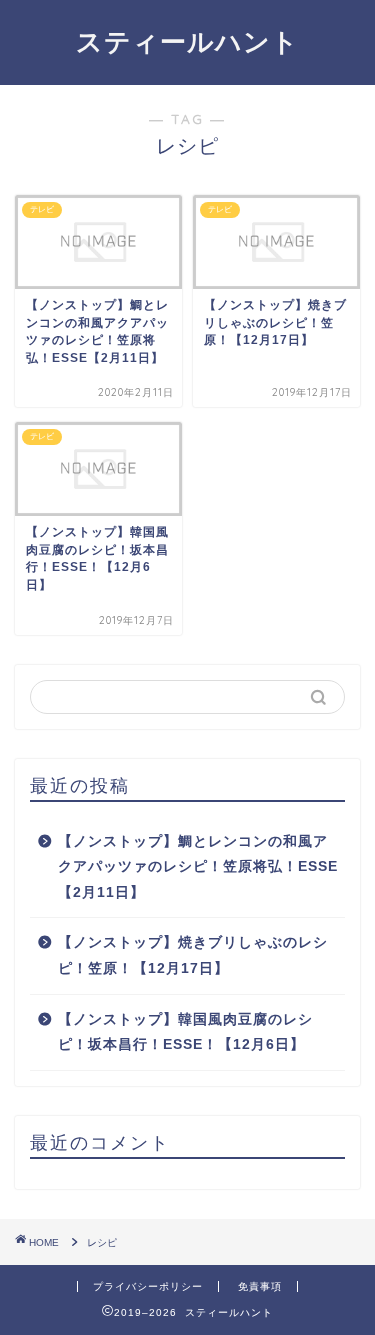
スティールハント (187, 41)
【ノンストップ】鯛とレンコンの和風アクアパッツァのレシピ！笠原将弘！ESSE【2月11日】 (198, 867)
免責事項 (260, 1286)
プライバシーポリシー (148, 1286)
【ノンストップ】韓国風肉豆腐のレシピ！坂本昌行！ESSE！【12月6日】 (185, 1032)
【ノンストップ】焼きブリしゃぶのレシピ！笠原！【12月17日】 (193, 955)
